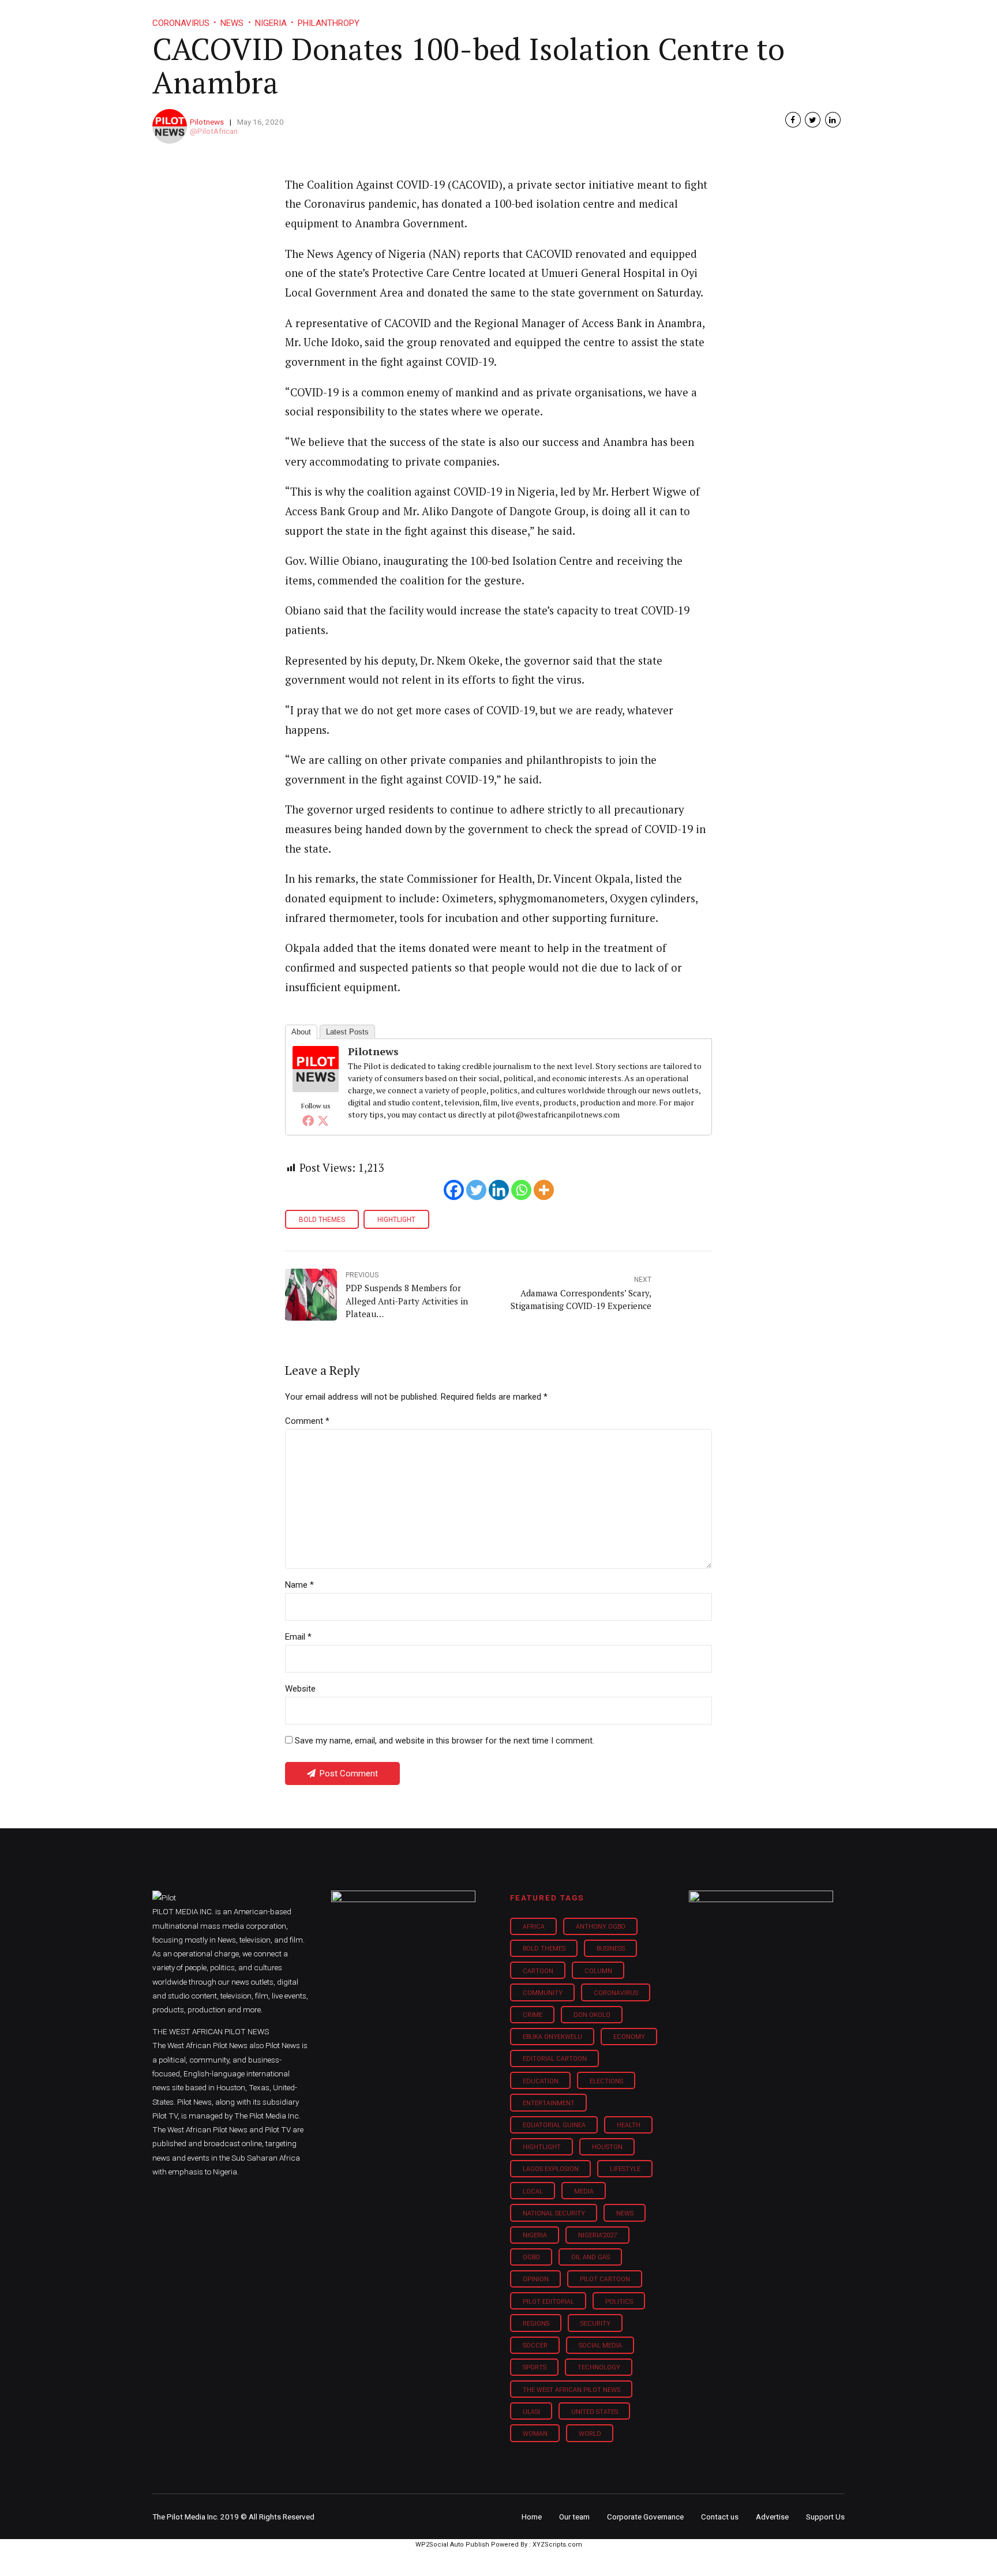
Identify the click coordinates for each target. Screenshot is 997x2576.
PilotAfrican (218, 131)
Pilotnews (207, 122)
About (301, 1032)
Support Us (783, 17)
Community (543, 1993)
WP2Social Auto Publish (452, 2545)
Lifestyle (537, 17)
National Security (554, 2213)
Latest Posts (347, 1032)
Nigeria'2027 (598, 2235)
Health (629, 2125)
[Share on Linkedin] (833, 120)
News (625, 2213)
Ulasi (531, 2412)
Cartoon (538, 1971)
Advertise (772, 2517)
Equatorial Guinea (554, 2125)
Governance (661, 17)
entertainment (549, 2103)
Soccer (535, 2346)
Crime (533, 2015)
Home (417, 17)
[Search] (837, 7)
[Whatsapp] (521, 1190)
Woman (535, 2434)
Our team (574, 2517)
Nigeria (535, 2235)
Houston (607, 2147)
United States (595, 2412)
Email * (298, 1637)
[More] (544, 1190)
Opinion (596, 17)
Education (541, 2081)
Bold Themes (322, 1220)
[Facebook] (308, 1120)
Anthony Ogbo (601, 1927)
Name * (299, 1585)
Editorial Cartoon (555, 2059)
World (590, 2434)
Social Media (600, 2346)
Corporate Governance (645, 2517)
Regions (536, 2324)
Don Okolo (592, 2015)
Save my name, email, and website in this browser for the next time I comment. (445, 1741)
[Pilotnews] (316, 1088)
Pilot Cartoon (605, 2279)
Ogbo (531, 2257)
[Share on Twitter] (813, 120)
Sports (535, 2367)
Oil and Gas (591, 2257)
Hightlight (396, 1220)
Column (598, 1971)
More (723, 17)
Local (533, 2191)
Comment (307, 1421)
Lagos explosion (551, 2169)
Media (584, 2191)
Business (474, 17)
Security (595, 2324)
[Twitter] (323, 1120)
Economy (629, 2037)
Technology (599, 2367)
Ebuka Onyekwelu (552, 2037)
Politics (619, 2302)
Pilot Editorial (548, 2302)
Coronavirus (616, 1993)
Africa (534, 1927)
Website (300, 1689)
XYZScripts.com (557, 2545)
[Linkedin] (499, 1190)
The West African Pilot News (571, 2390)
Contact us (720, 2517)
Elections (606, 2081)
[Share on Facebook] (793, 120)
